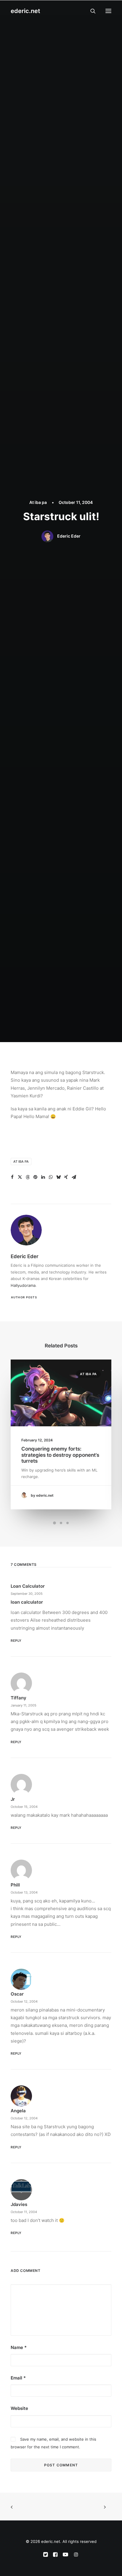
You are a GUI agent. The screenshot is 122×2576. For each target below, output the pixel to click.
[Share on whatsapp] (51, 1177)
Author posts (24, 1297)
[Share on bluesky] (58, 1177)
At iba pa (38, 502)
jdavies (19, 2204)
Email (18, 2378)
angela (18, 2111)
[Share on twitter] (20, 1177)
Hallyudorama (23, 1285)
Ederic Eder (69, 536)
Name (19, 2347)
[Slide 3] (68, 1523)
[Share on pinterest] (35, 1177)
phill (15, 1885)
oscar (17, 1994)
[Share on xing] (66, 1177)
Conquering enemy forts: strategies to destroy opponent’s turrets (60, 1455)
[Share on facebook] (12, 1177)
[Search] (90, 11)
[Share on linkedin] (43, 1177)
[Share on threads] (28, 1177)
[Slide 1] (54, 1523)
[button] (108, 11)
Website (19, 2408)
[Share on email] (74, 1177)
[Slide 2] (61, 1523)
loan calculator (28, 1586)
